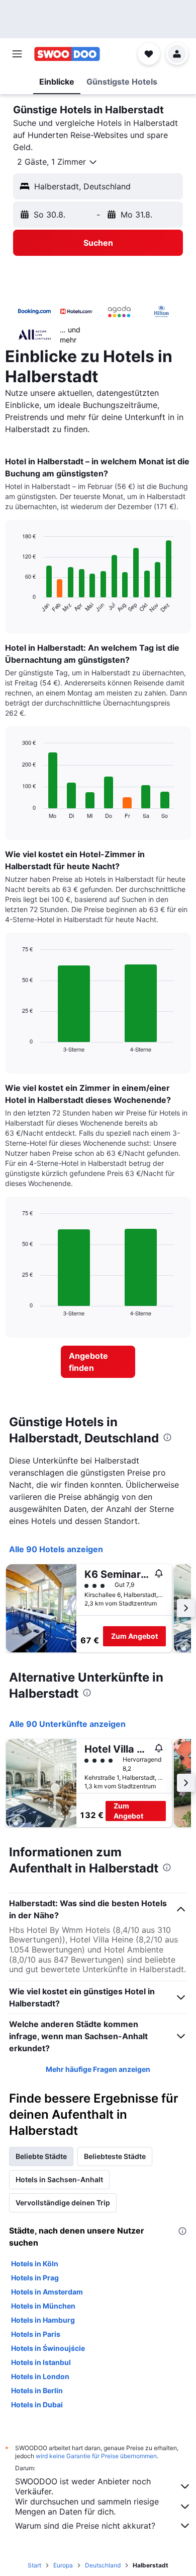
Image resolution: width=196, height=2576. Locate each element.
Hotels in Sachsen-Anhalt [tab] (59, 2179)
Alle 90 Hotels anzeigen (56, 1549)
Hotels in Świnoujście (48, 2348)
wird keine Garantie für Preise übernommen (96, 2456)
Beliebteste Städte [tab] (115, 2156)
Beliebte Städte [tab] (41, 2156)
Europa (63, 2565)
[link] (98, 1362)
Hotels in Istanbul (41, 2362)
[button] (17, 54)
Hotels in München (43, 2306)
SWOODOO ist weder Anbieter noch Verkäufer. (83, 2486)
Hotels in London (40, 2376)
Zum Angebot (134, 1636)
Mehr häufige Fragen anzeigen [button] (98, 2069)
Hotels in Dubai (37, 2405)
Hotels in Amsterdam (47, 2292)
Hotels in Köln (35, 2264)
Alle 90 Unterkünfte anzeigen (67, 1724)
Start (34, 2565)
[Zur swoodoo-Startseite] (67, 54)
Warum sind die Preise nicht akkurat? (85, 2526)
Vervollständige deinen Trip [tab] (63, 2203)
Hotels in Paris (36, 2334)
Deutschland (103, 2565)
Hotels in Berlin (37, 2390)
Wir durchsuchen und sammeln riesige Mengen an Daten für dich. (87, 2507)
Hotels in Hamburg (43, 2320)
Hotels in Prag (35, 2278)
